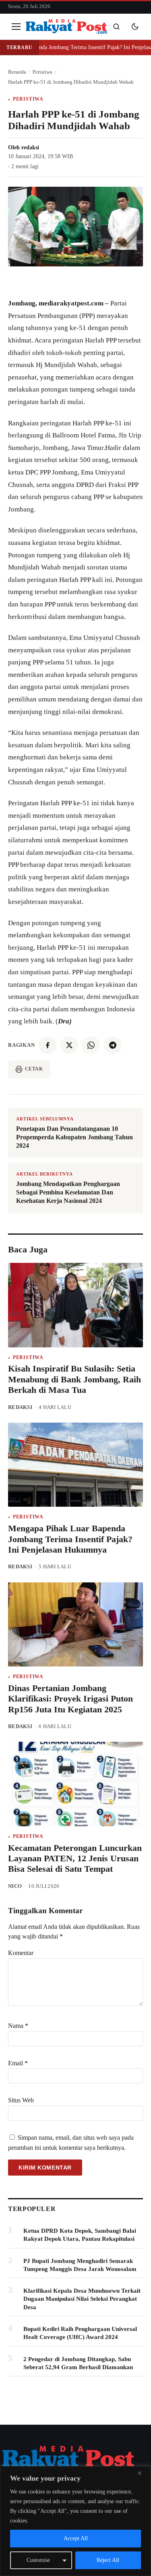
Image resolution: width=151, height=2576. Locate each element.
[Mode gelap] (135, 27)
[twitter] (69, 1045)
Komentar (21, 1953)
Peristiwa (28, 99)
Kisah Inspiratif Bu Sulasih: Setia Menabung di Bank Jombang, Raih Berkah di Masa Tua (74, 1379)
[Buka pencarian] (116, 27)
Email (18, 2063)
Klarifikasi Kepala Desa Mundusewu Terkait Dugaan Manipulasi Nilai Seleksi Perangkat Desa (82, 2299)
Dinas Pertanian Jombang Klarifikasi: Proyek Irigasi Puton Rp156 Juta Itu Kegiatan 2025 (70, 1699)
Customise (38, 2560)
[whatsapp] (91, 1045)
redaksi (30, 147)
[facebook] (48, 1045)
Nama (18, 2026)
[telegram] (113, 1045)
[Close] (143, 2473)
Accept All (76, 2538)
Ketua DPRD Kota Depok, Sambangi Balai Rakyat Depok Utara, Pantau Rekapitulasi (80, 2235)
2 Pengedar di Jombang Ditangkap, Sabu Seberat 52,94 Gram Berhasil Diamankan (78, 2363)
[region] (75, 2521)
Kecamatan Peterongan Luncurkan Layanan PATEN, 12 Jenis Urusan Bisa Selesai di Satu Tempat (75, 1858)
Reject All (108, 2560)
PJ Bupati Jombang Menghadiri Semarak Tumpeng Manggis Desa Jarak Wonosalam (80, 2265)
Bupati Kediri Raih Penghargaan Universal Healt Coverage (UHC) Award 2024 (80, 2333)
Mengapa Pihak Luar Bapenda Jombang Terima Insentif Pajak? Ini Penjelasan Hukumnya (70, 1539)
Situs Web (21, 2100)
